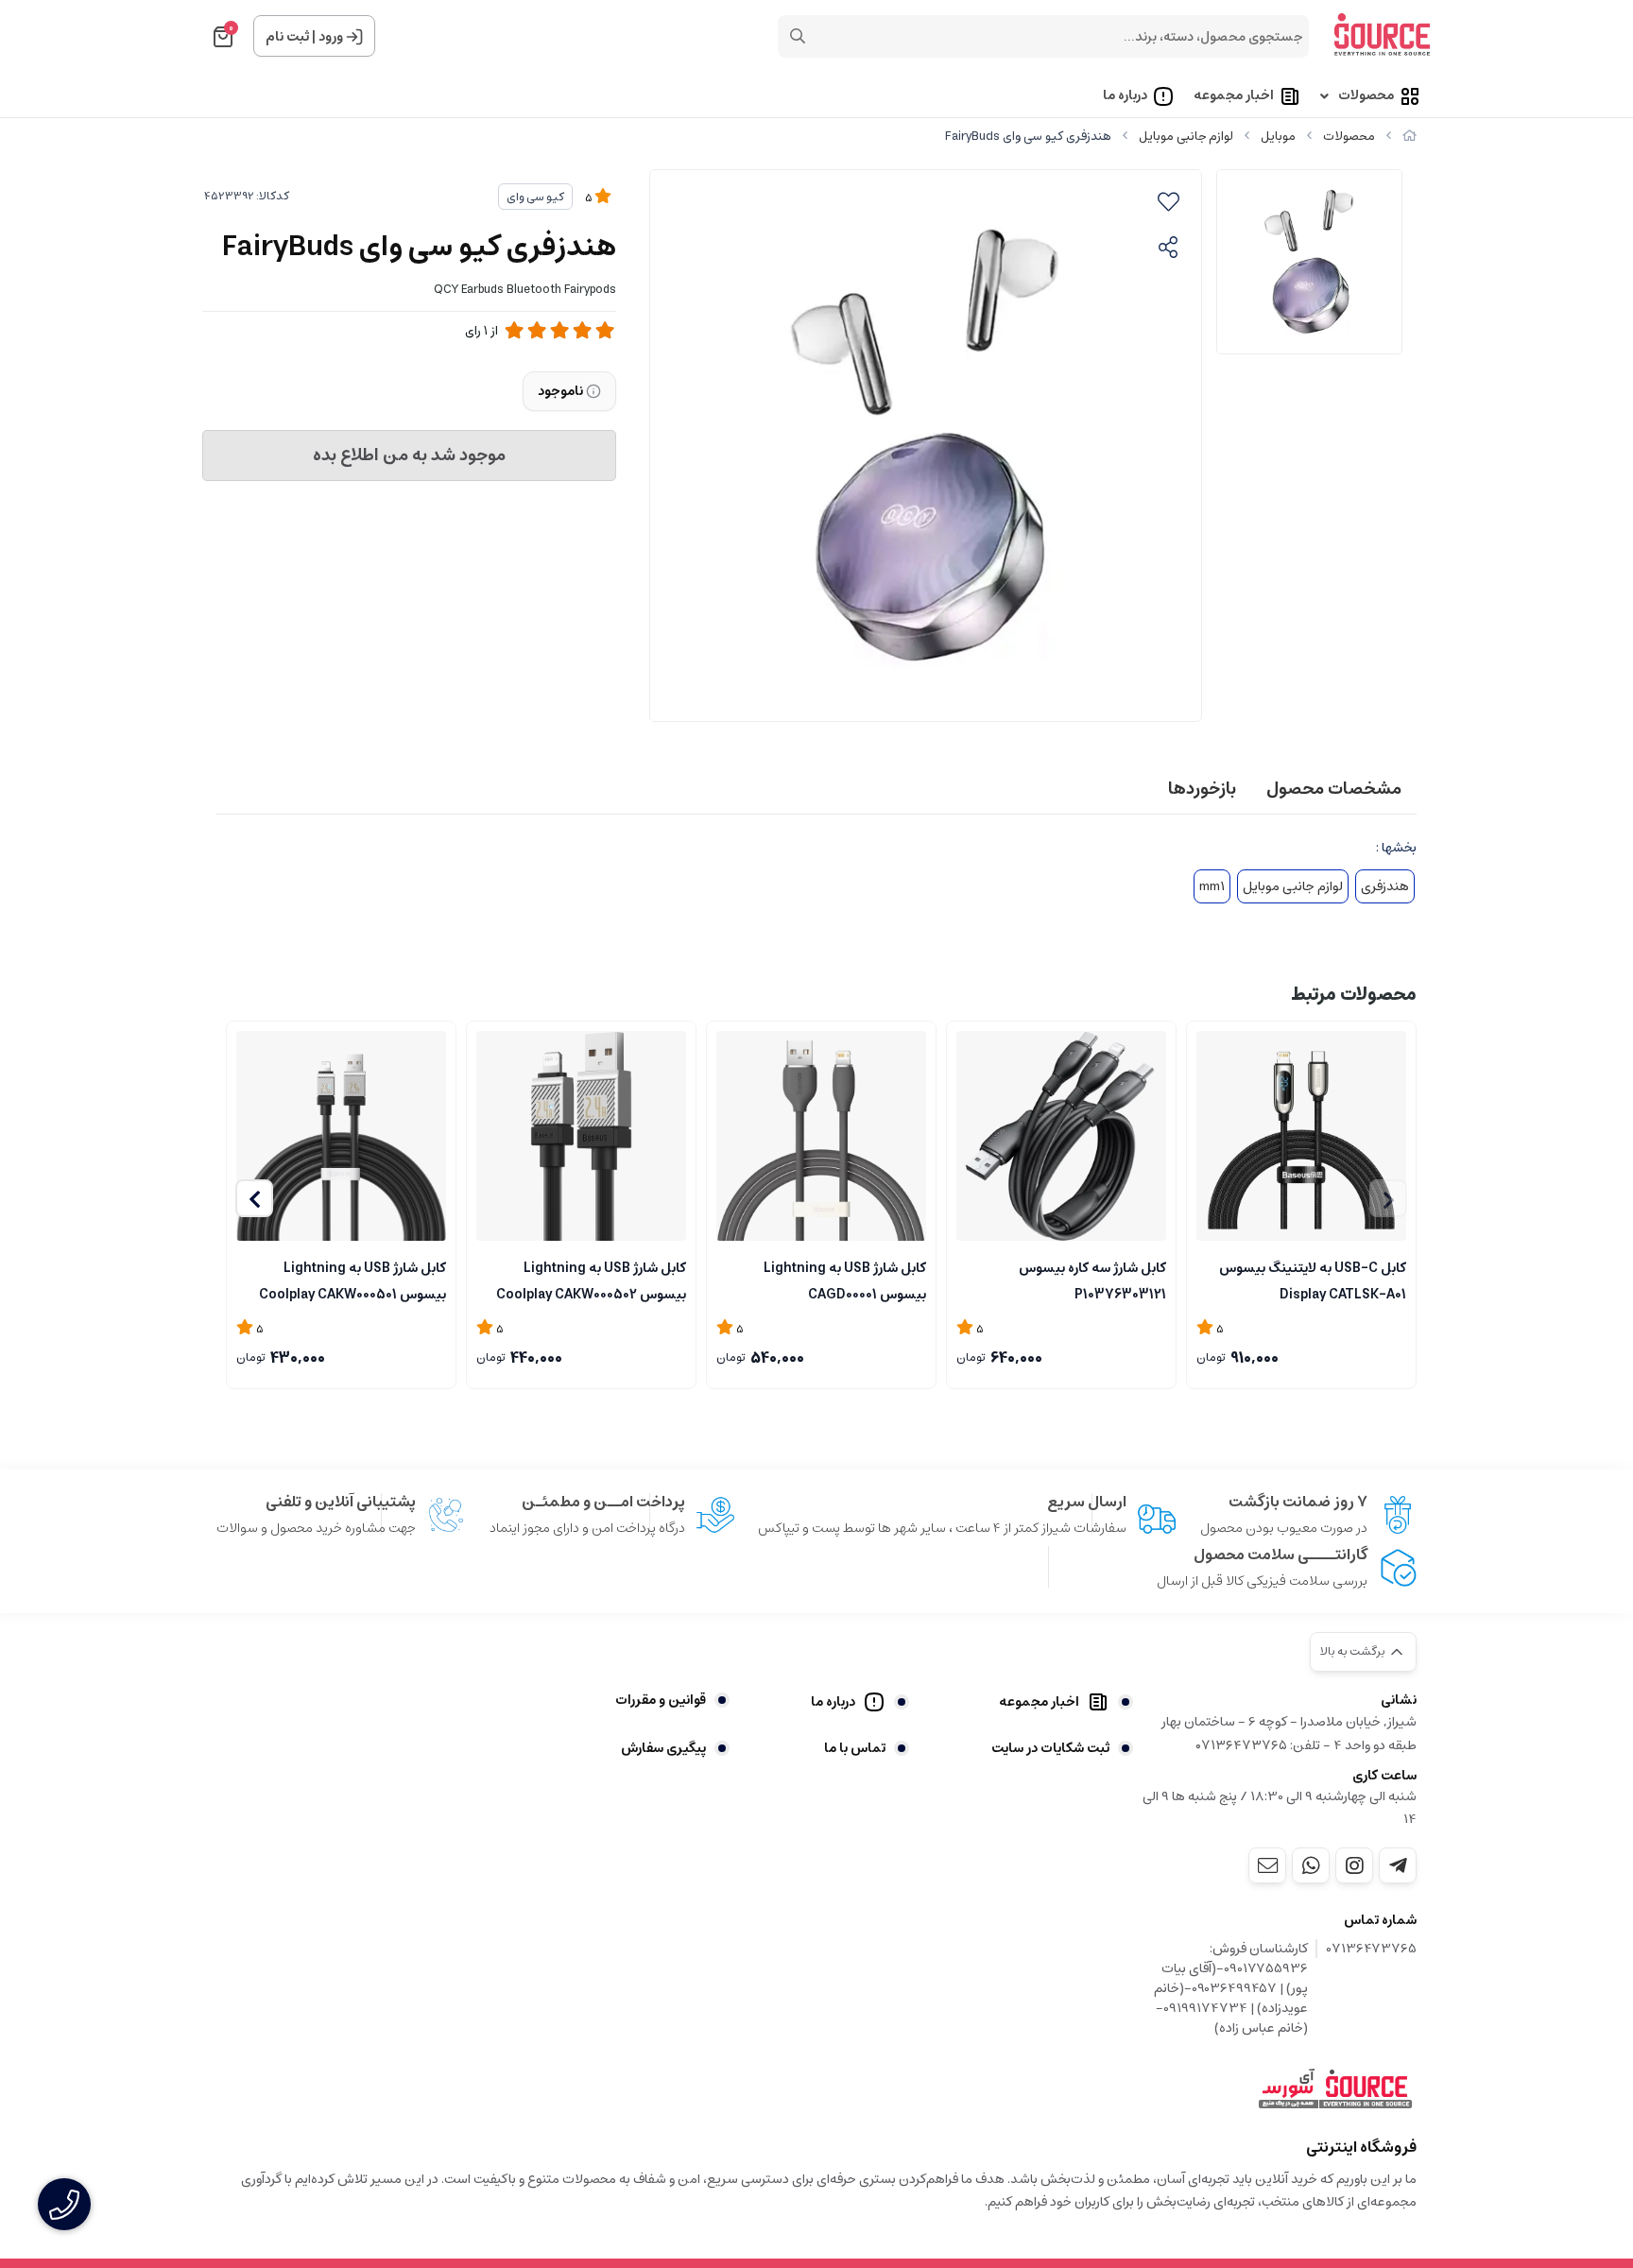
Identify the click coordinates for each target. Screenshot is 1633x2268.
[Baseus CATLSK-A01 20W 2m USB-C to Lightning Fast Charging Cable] (1301, 1135)
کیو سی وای (535, 197)
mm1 (1212, 886)
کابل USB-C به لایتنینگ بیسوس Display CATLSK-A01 (1313, 1280)
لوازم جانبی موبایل (1186, 137)
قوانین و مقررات (661, 1700)
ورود (331, 37)
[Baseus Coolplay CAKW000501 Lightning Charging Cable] (341, 1136)
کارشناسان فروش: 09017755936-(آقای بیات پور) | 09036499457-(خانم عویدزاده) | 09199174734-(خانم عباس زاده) (1231, 1989)
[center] (798, 36)
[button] (254, 1198)
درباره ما (1125, 96)
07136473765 (1372, 1950)
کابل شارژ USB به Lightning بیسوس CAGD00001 (845, 1280)
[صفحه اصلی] (1410, 137)
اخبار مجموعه (1234, 96)
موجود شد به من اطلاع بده (409, 455)
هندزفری (1385, 886)
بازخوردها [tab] (1202, 789)
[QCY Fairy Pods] (1335, 2089)
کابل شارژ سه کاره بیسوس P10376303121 (1092, 1280)
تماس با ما (855, 1748)
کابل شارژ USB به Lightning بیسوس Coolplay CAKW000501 (352, 1280)
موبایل (1278, 137)
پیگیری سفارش (663, 1748)
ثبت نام (287, 37)
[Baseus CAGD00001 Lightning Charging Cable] (1061, 1136)
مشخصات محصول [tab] (1334, 789)
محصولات (1366, 96)
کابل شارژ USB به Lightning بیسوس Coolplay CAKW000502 (591, 1280)
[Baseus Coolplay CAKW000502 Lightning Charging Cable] (581, 1136)
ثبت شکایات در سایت (1050, 1748)
